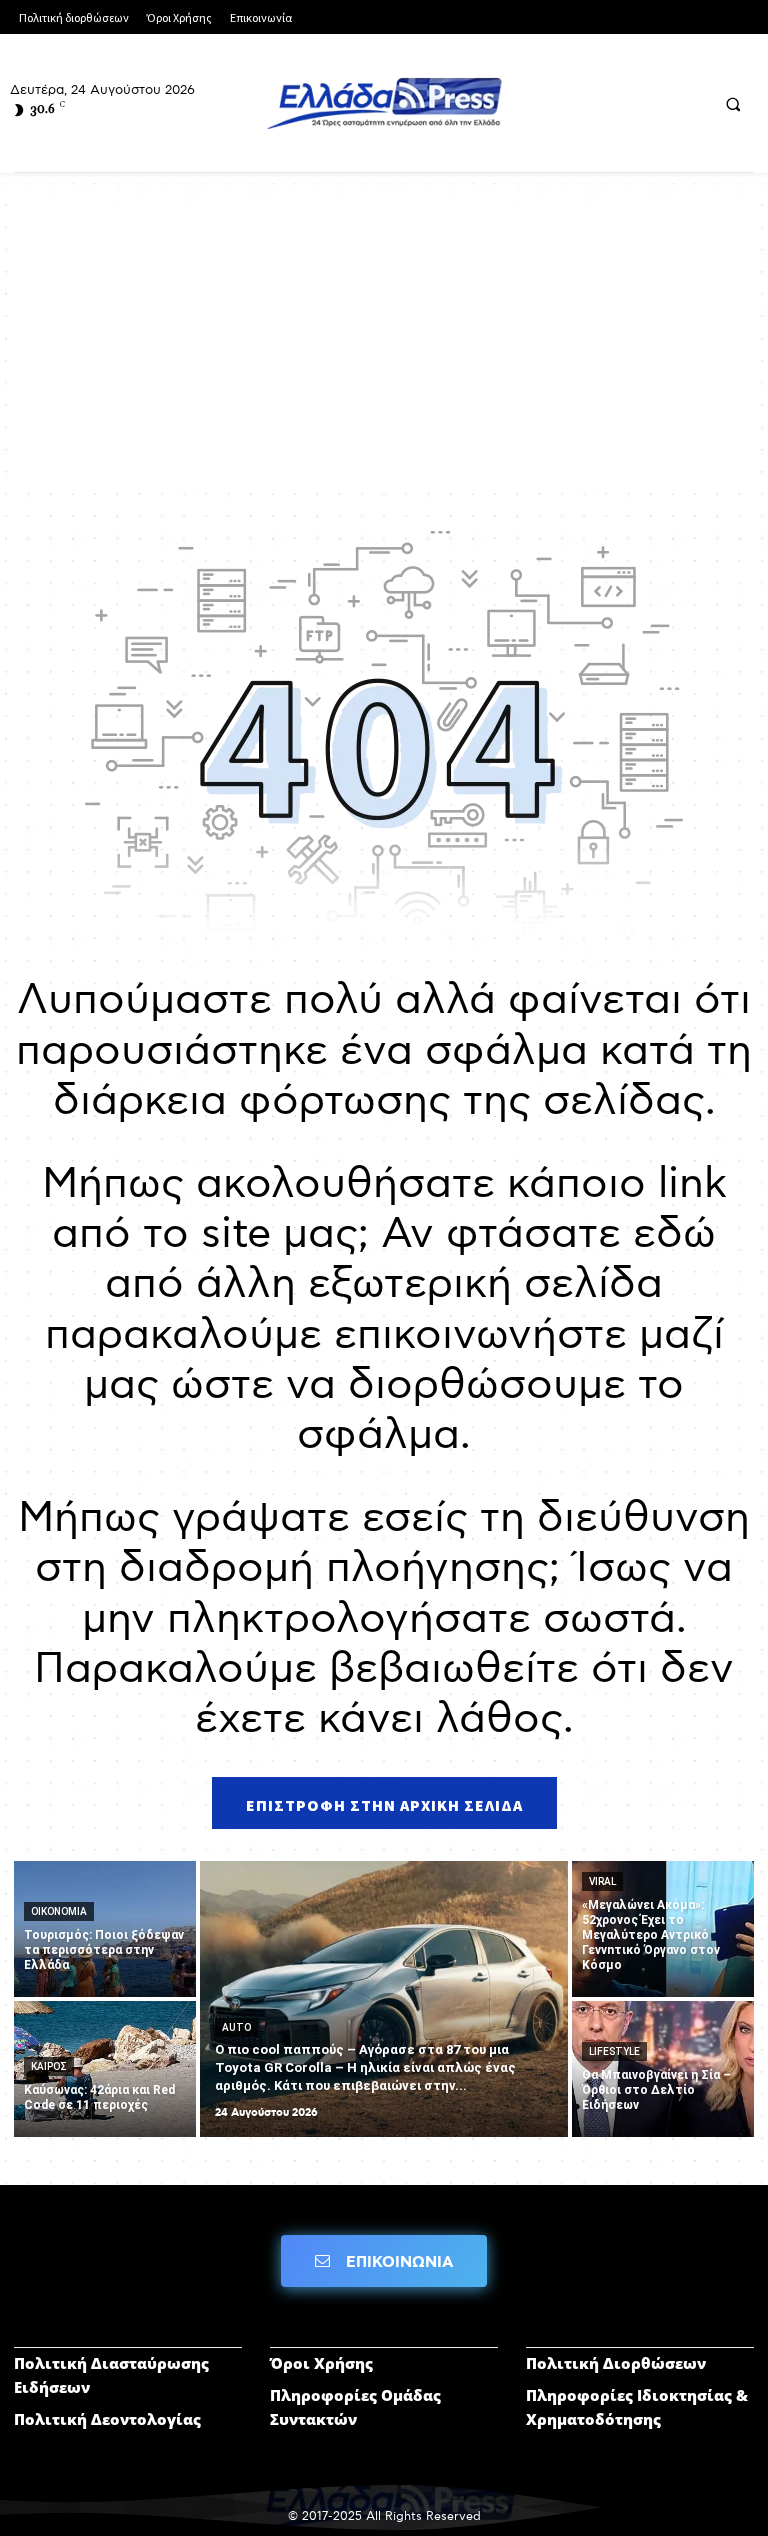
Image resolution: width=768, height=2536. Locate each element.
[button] (733, 104)
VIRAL (602, 1881)
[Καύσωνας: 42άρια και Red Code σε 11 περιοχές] (105, 2069)
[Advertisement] (384, 343)
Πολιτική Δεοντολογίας (107, 2419)
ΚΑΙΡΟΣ (49, 2066)
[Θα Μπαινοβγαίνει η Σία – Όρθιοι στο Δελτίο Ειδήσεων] (663, 2069)
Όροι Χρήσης (321, 2363)
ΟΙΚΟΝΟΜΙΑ (59, 1911)
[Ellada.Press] (384, 103)
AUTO (236, 2027)
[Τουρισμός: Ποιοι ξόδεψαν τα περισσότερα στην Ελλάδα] (105, 1929)
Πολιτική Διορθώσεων (616, 2363)
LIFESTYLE (614, 2051)
